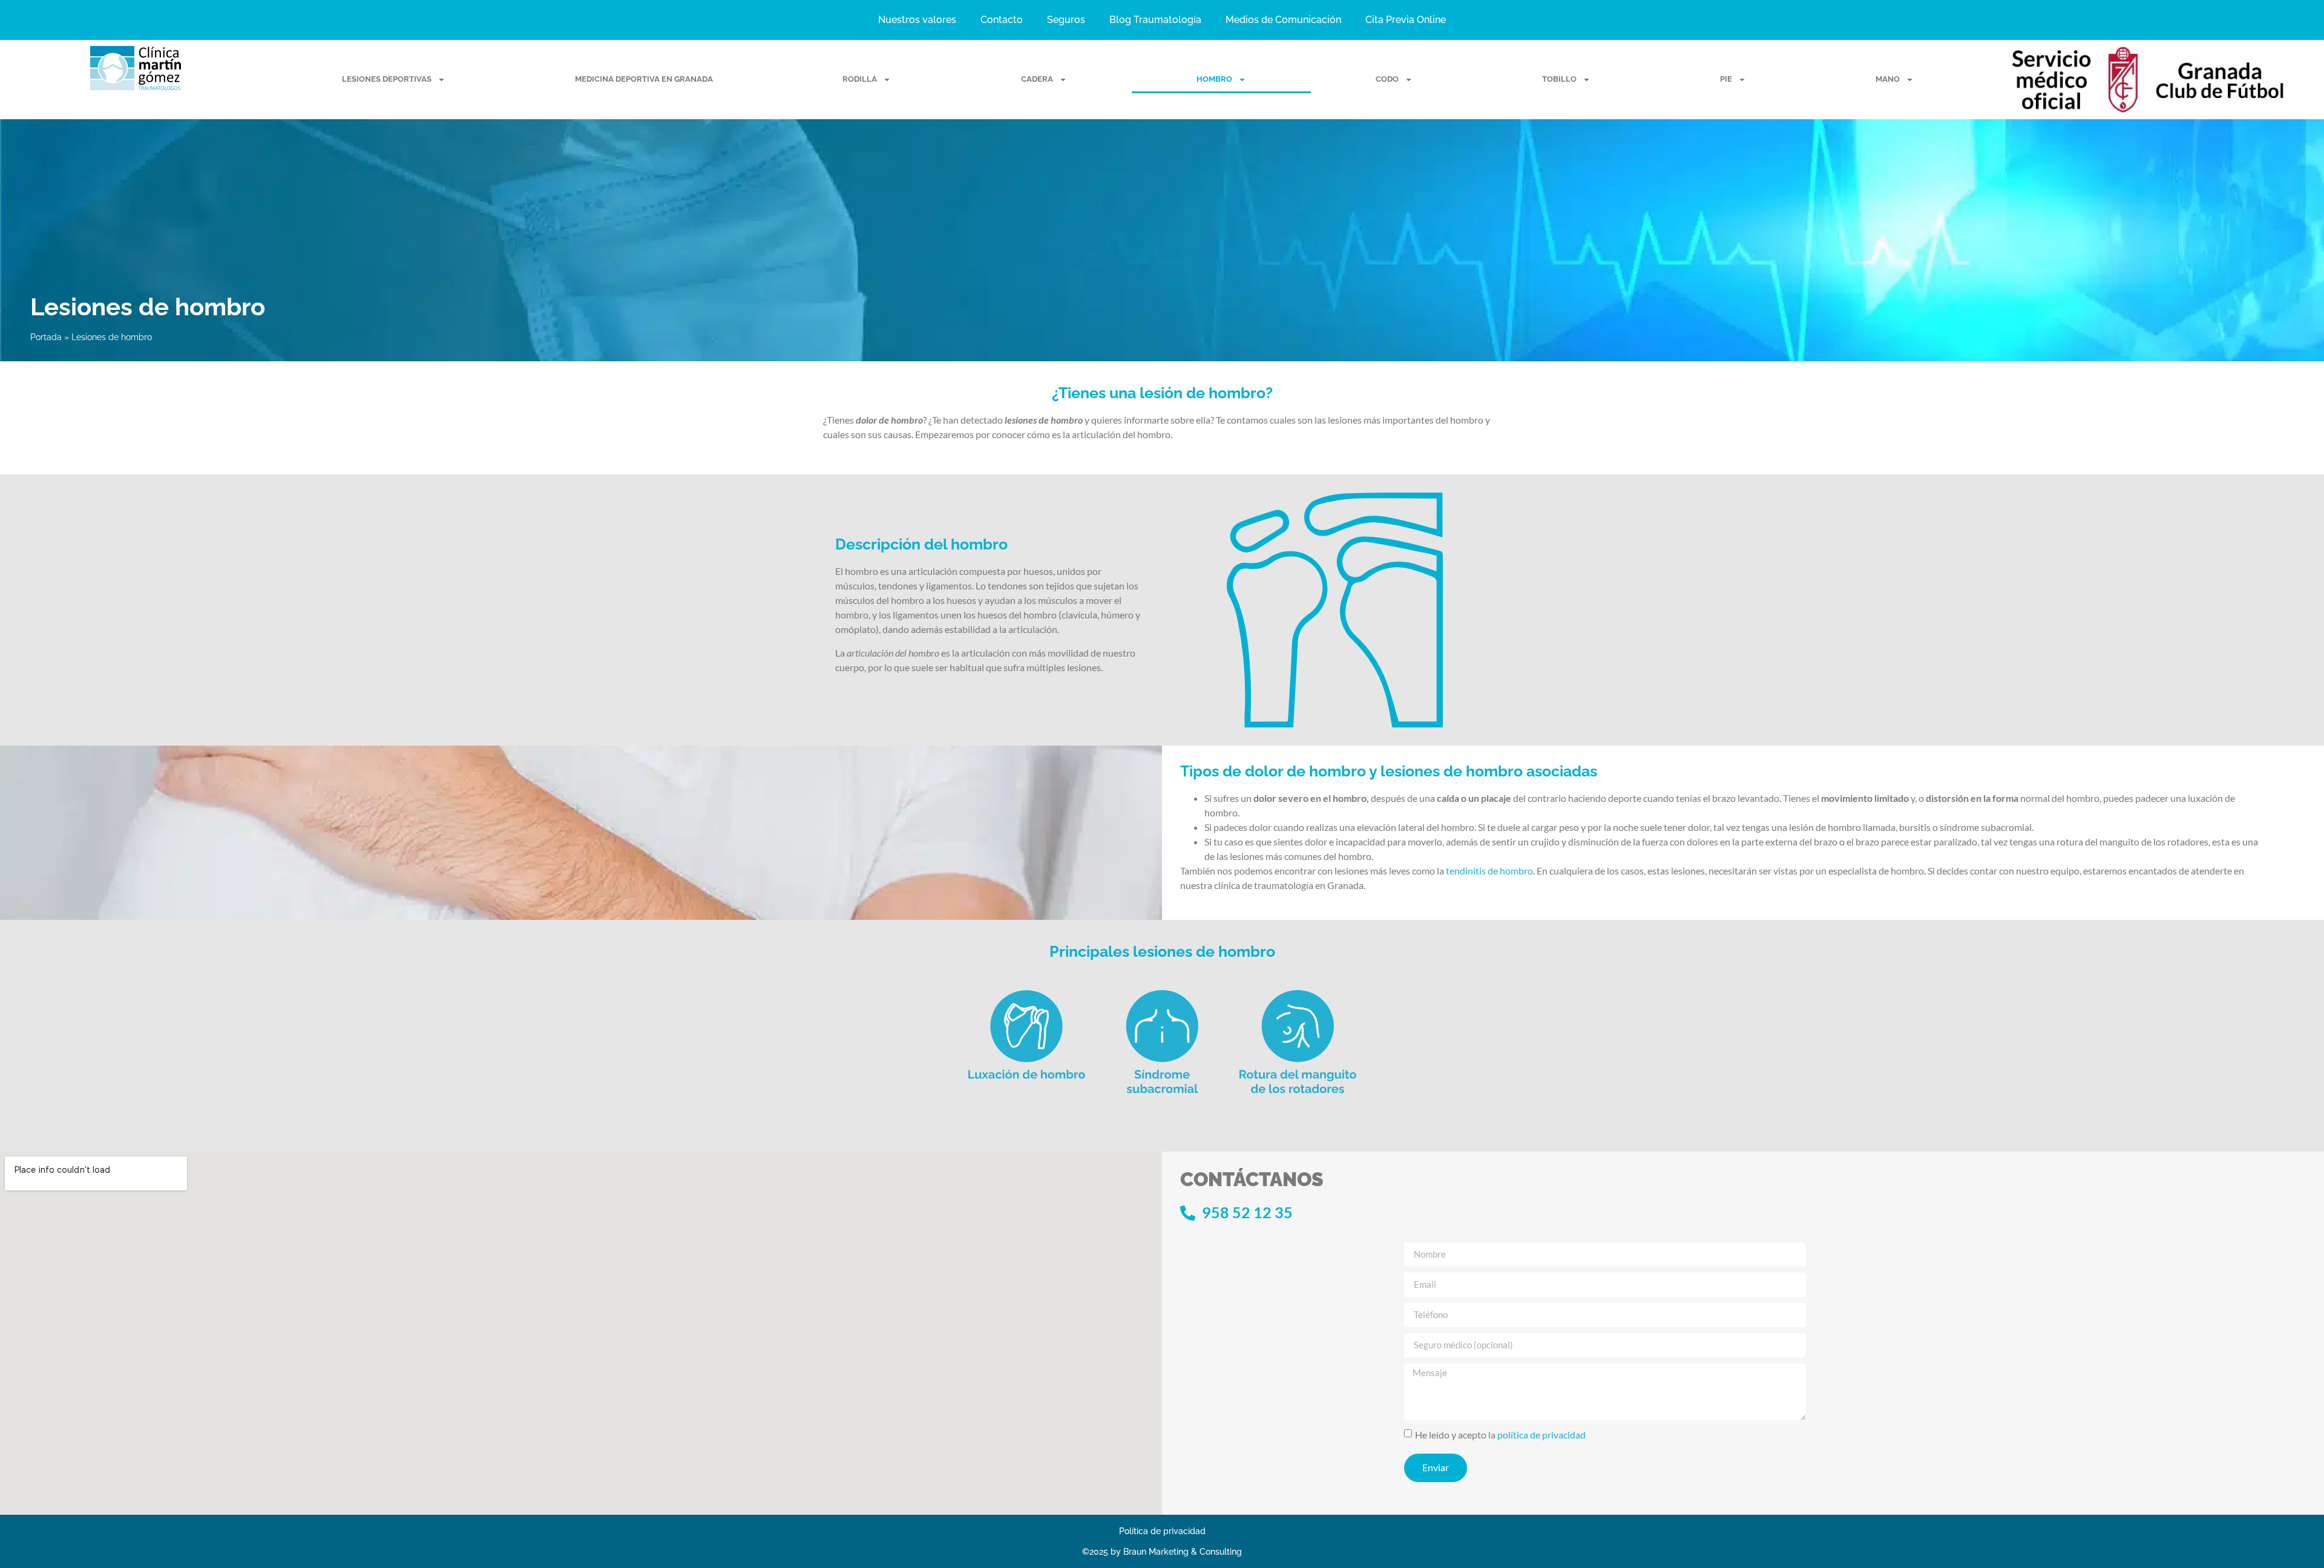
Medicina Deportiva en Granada (644, 79)
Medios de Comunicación (1283, 20)
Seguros (1066, 20)
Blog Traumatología (1155, 20)
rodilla (860, 79)
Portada (46, 337)
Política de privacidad (1162, 1531)
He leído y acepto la (1500, 1434)
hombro (1214, 79)
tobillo (1559, 79)
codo (1387, 79)
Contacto (1002, 20)
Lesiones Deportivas (387, 79)
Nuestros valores (917, 20)
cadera (1037, 79)
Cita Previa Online (1406, 20)
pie (1726, 79)
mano (1888, 79)
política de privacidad (1541, 1434)
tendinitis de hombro (1489, 871)
